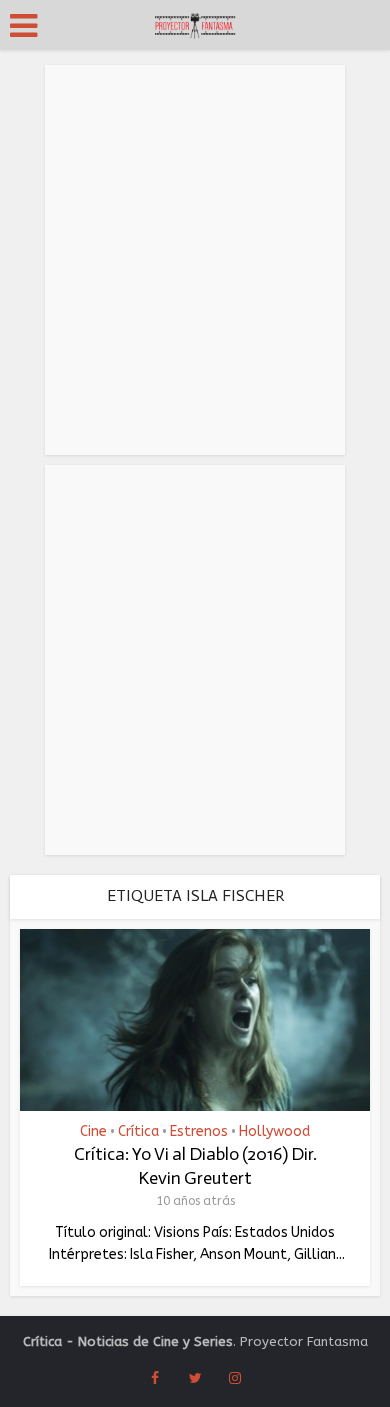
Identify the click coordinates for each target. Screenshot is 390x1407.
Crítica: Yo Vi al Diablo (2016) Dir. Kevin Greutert (195, 1165)
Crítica (138, 1132)
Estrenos (199, 1132)
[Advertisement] (195, 260)
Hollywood (274, 1132)
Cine (93, 1132)
